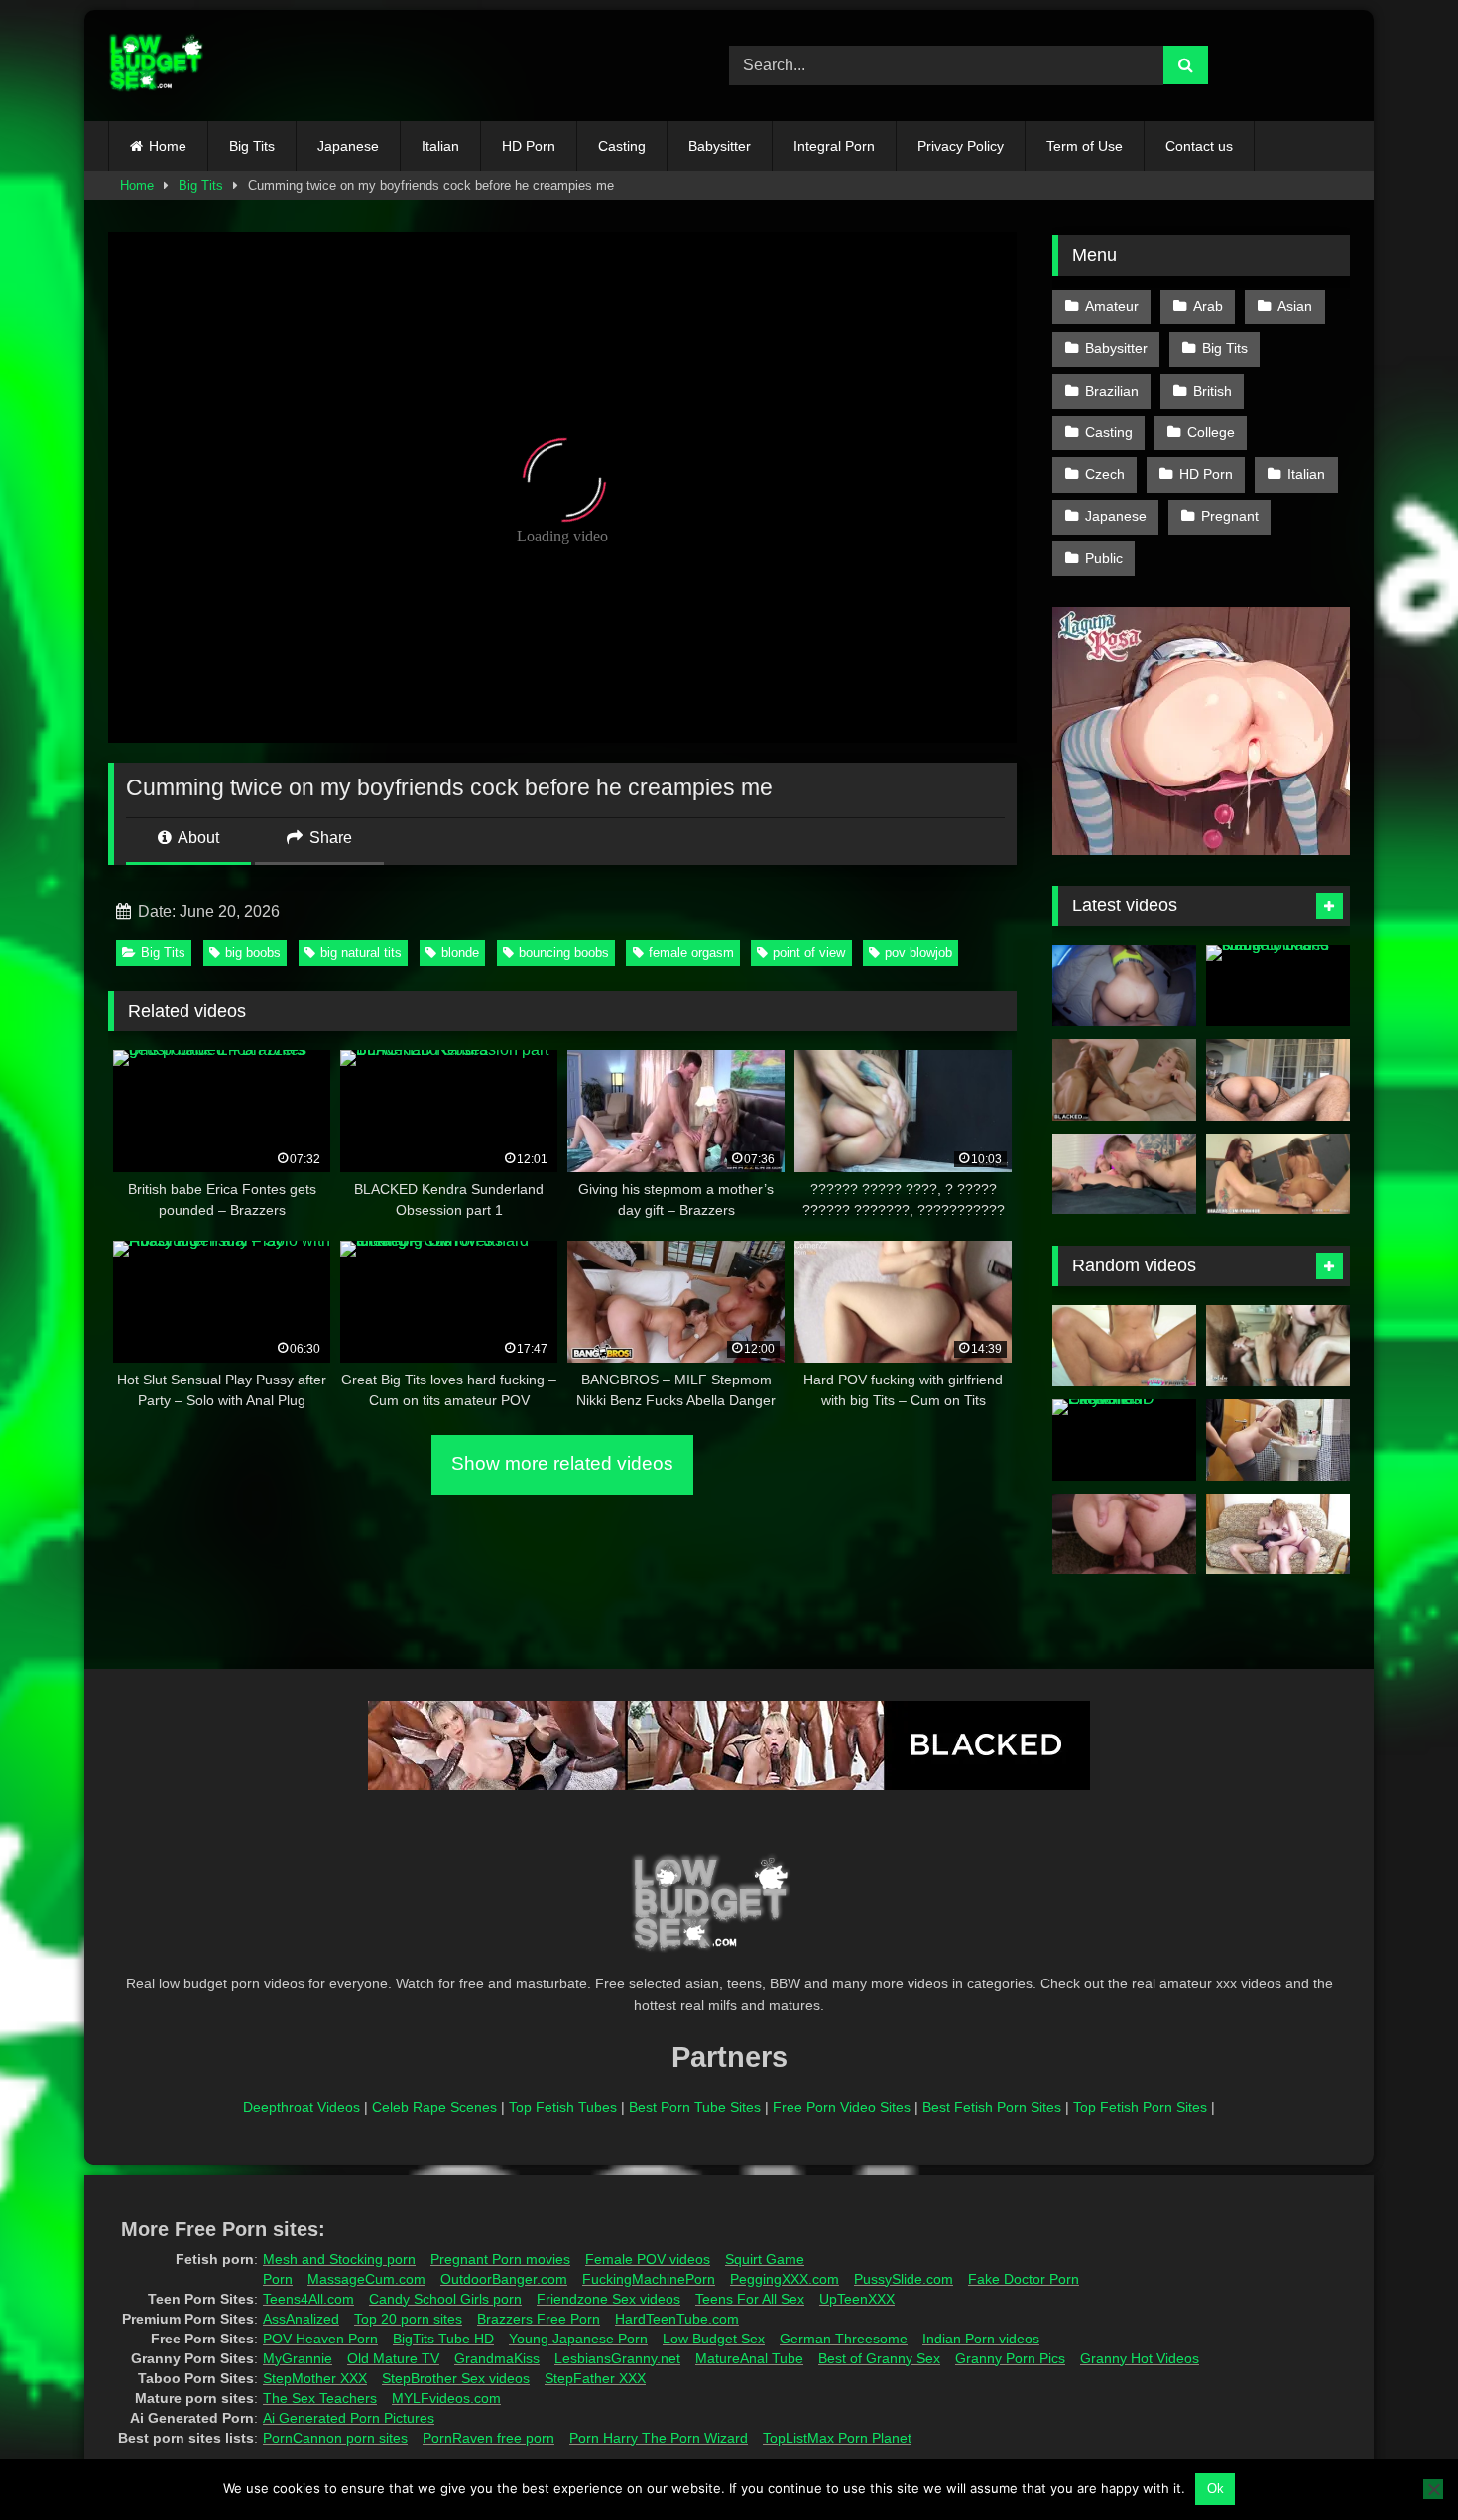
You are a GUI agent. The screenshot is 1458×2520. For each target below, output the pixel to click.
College (1211, 432)
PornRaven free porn (488, 2438)
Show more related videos (562, 1463)
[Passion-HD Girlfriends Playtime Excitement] (1124, 1440)
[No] (1433, 2489)
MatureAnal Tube (749, 2358)
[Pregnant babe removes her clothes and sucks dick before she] (1278, 1534)
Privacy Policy (961, 146)
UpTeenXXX (857, 2299)
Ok (1215, 2489)
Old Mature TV (393, 2358)
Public (1104, 558)
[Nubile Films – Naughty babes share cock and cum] (1278, 986)
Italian (440, 146)
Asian (1295, 306)
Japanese (348, 146)
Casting (622, 146)
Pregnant (1230, 516)
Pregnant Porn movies (500, 2259)
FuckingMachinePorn (649, 2279)
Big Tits (252, 146)
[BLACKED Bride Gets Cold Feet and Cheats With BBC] (1124, 1080)
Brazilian (1112, 391)
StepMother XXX (315, 2378)
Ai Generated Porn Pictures (349, 2418)
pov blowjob (918, 953)
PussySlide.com (904, 2279)
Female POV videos (648, 2259)
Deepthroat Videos (302, 2107)
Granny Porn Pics (1010, 2358)
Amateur (1112, 306)
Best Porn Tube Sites (695, 2107)
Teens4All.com (308, 2299)
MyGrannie (298, 2358)
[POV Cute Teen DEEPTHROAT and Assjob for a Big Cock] (1124, 1534)
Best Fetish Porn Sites (992, 2107)
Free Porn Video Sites (842, 2107)
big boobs (253, 953)
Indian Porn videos (981, 2339)
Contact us (1199, 146)
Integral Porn (834, 146)
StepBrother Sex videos (456, 2378)
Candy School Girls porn (445, 2299)
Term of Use (1085, 146)
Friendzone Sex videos (608, 2299)
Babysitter (720, 146)
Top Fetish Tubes (563, 2107)
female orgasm (691, 953)
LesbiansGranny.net (617, 2358)
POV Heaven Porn (320, 2339)
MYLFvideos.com (446, 2398)
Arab (1208, 306)
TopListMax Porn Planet (837, 2438)
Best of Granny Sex (879, 2358)
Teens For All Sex (750, 2299)
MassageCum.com (366, 2279)
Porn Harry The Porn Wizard (659, 2438)
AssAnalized (301, 2319)
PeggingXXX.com (785, 2279)
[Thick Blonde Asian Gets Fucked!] (1278, 1080)
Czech (1105, 474)
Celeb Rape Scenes (434, 2107)
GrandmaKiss (497, 2358)
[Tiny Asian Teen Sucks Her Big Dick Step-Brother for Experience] (1124, 1346)
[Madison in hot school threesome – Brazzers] (1278, 1174)
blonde (460, 953)
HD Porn (529, 146)
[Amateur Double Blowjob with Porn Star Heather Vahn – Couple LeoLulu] (1278, 1346)
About (197, 838)
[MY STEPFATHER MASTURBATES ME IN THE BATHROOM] (1278, 1440)
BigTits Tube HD (443, 2339)
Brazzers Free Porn (539, 2319)
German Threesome (844, 2339)
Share (329, 838)
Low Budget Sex (714, 2339)
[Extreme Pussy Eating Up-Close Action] (1124, 1174)
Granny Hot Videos (1140, 2358)
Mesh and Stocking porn (339, 2259)
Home (168, 146)
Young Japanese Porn (578, 2339)
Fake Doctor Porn (1024, 2279)
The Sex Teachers (320, 2398)
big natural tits (361, 953)
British (1213, 391)
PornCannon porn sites (335, 2438)
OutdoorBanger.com (504, 2279)
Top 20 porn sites (408, 2319)
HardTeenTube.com (677, 2319)
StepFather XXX (595, 2378)
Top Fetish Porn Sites (1140, 2107)
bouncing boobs (564, 953)
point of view (809, 953)
